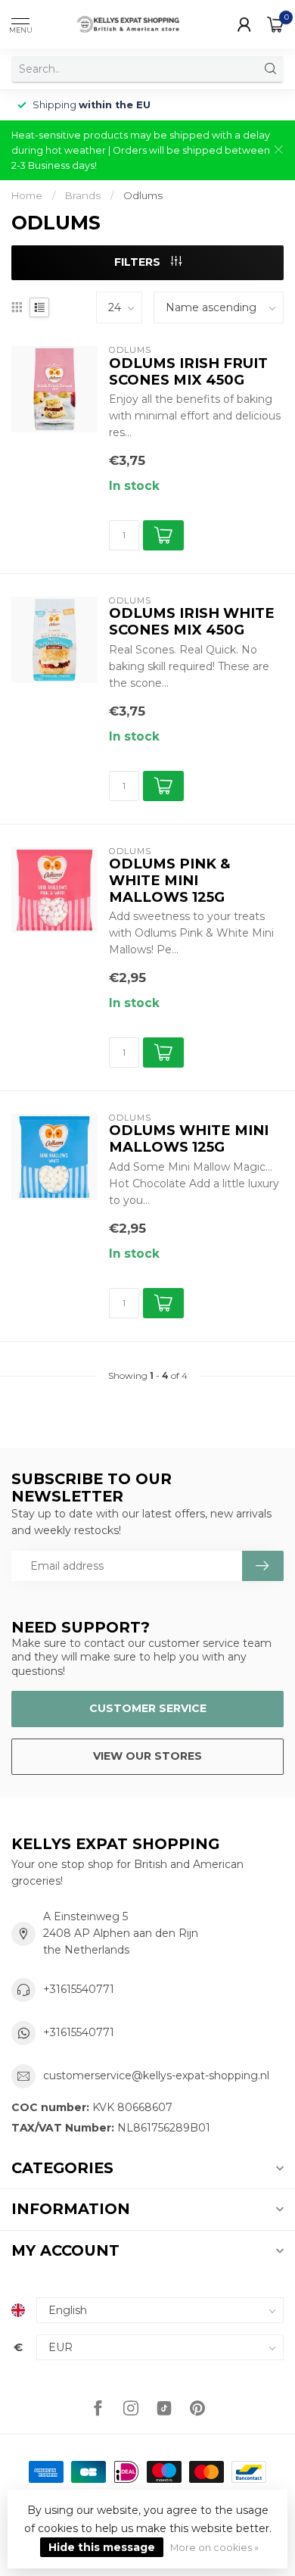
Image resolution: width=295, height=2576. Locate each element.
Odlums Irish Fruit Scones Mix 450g (188, 372)
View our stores (147, 1756)
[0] (275, 24)
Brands (83, 195)
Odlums (143, 195)
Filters (139, 262)
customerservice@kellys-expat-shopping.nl (156, 2075)
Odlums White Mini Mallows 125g (189, 1139)
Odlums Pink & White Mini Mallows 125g (169, 881)
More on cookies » (214, 2548)
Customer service (148, 1708)
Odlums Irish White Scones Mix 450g (192, 622)
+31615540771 (79, 1989)
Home (27, 195)
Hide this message (102, 2547)
